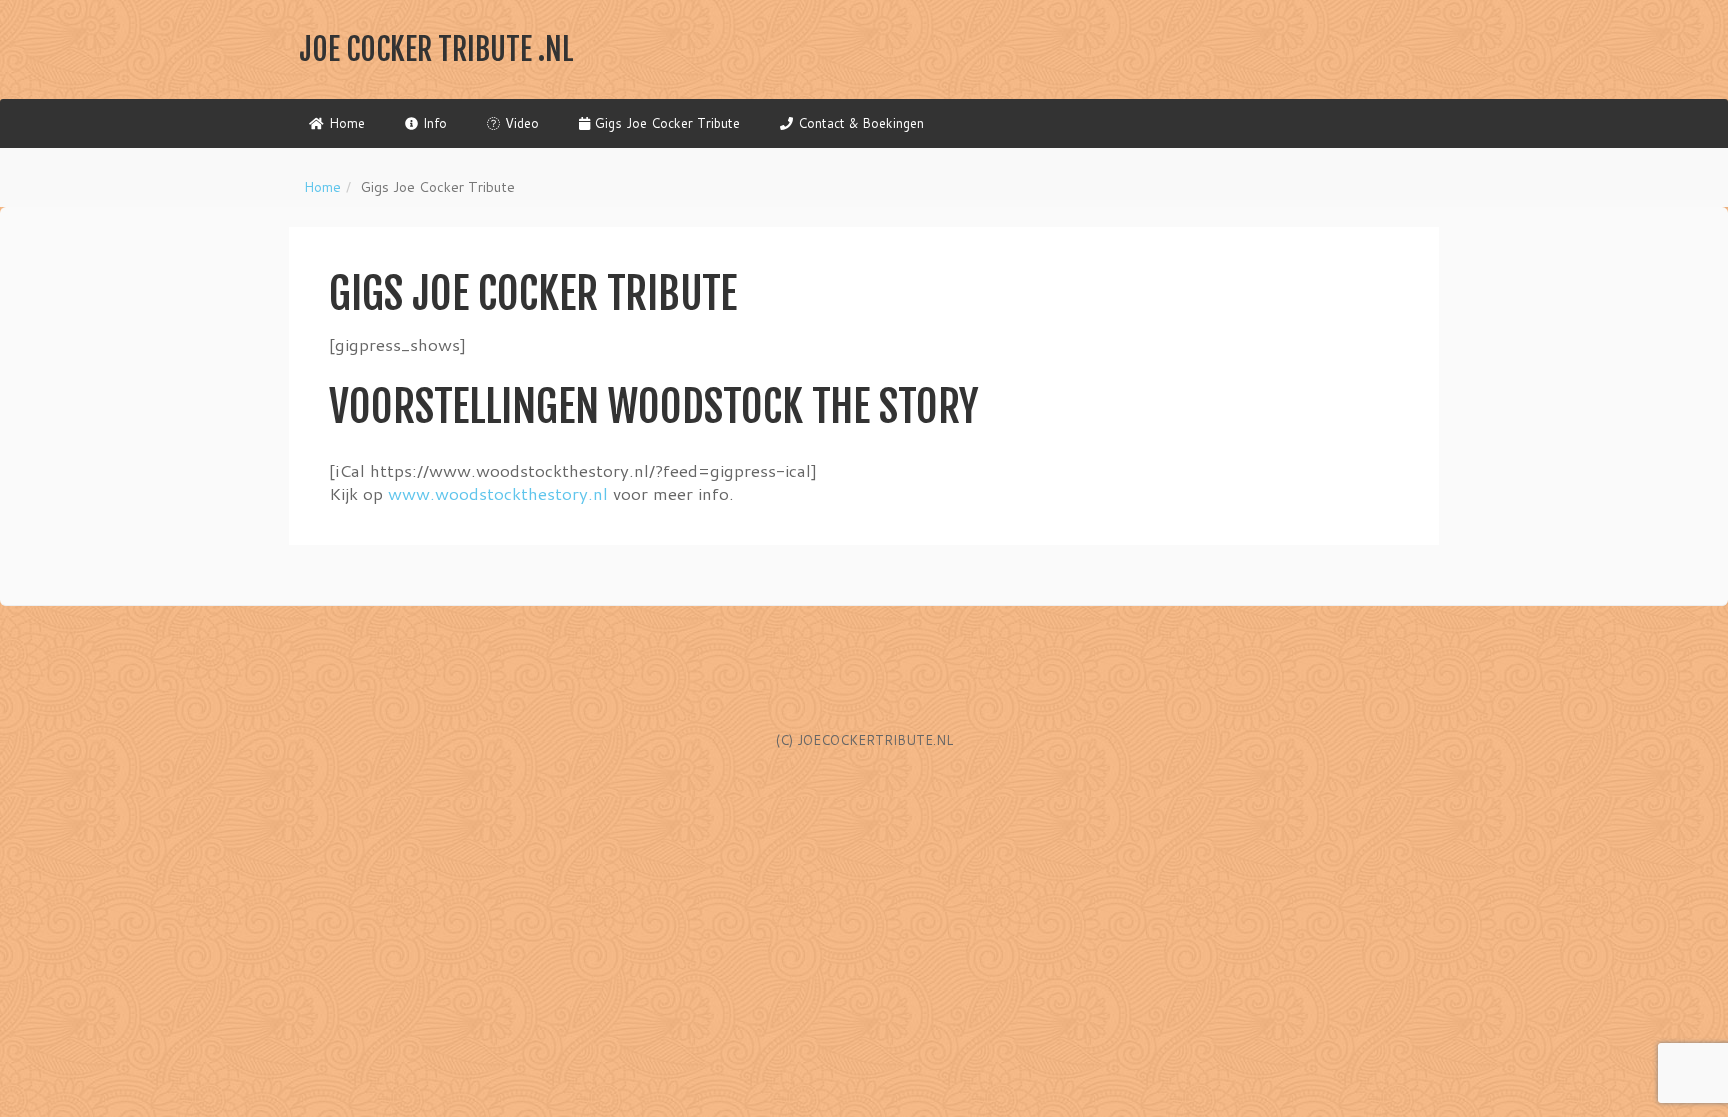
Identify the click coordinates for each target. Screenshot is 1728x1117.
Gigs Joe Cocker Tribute (667, 123)
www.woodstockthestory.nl (498, 493)
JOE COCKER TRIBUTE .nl (436, 49)
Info (435, 123)
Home (347, 123)
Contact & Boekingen (861, 123)
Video (522, 123)
